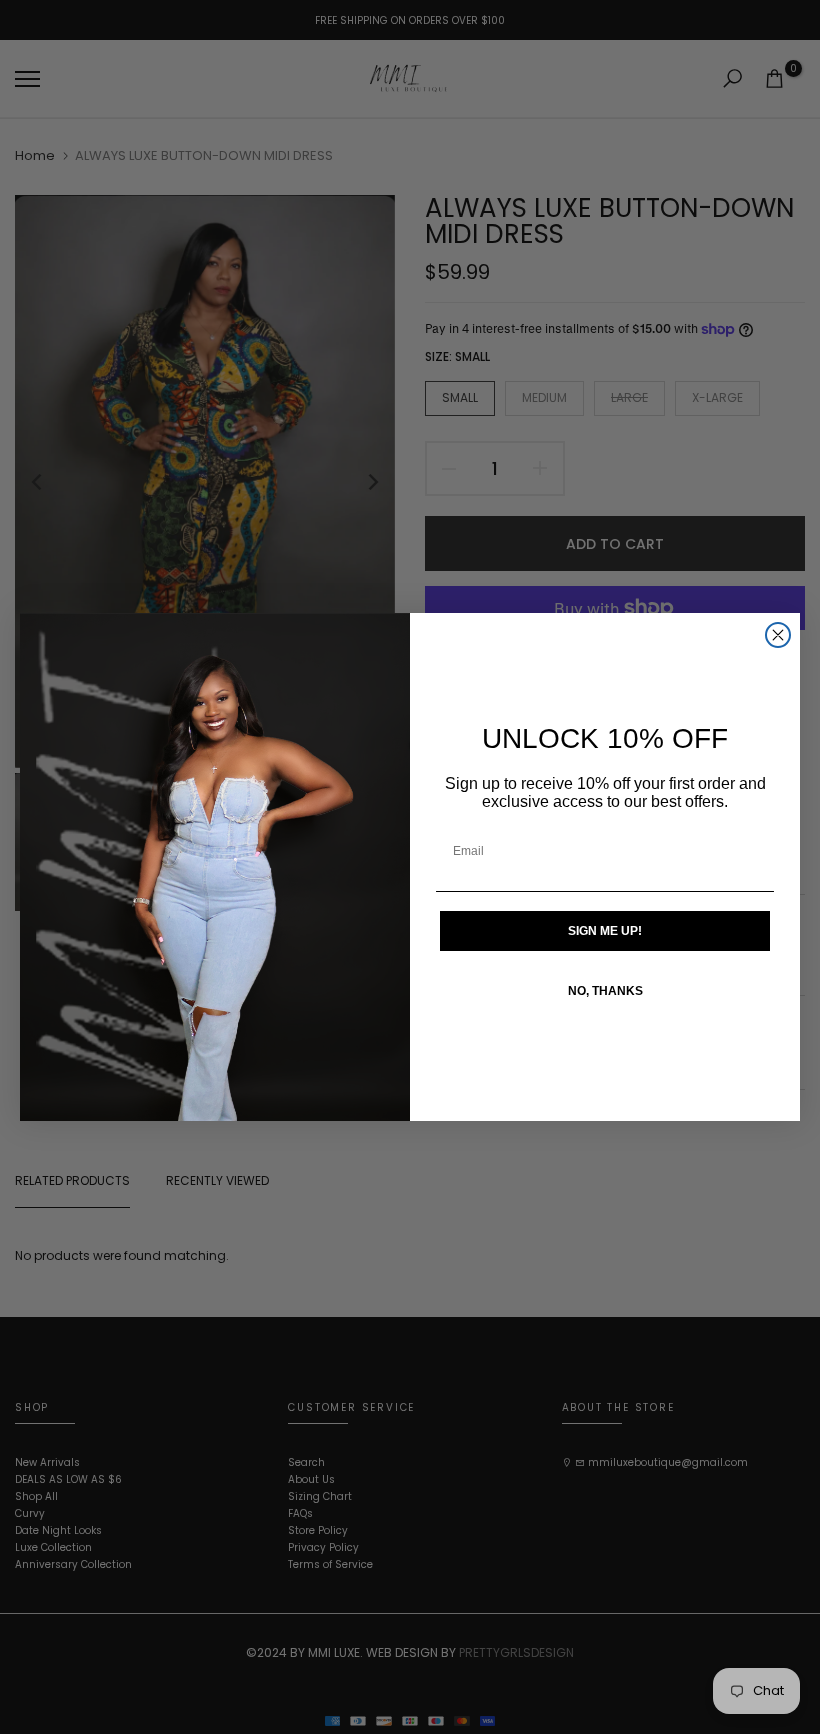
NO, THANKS (605, 991)
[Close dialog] (778, 635)
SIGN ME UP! (605, 931)
